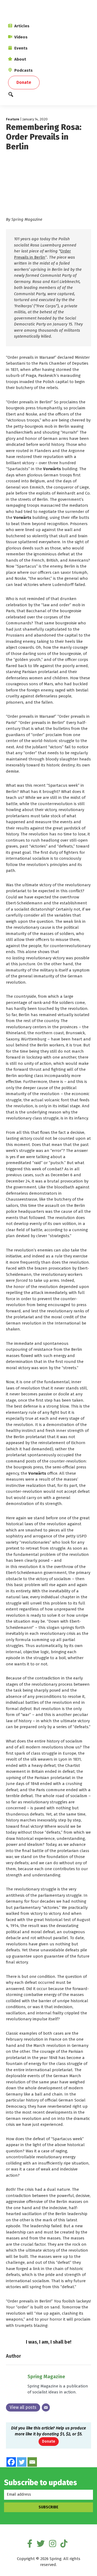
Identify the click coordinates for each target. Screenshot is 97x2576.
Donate (49, 2441)
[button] (48, 96)
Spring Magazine (46, 2377)
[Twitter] (22, 2462)
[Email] (46, 2407)
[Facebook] (11, 2462)
